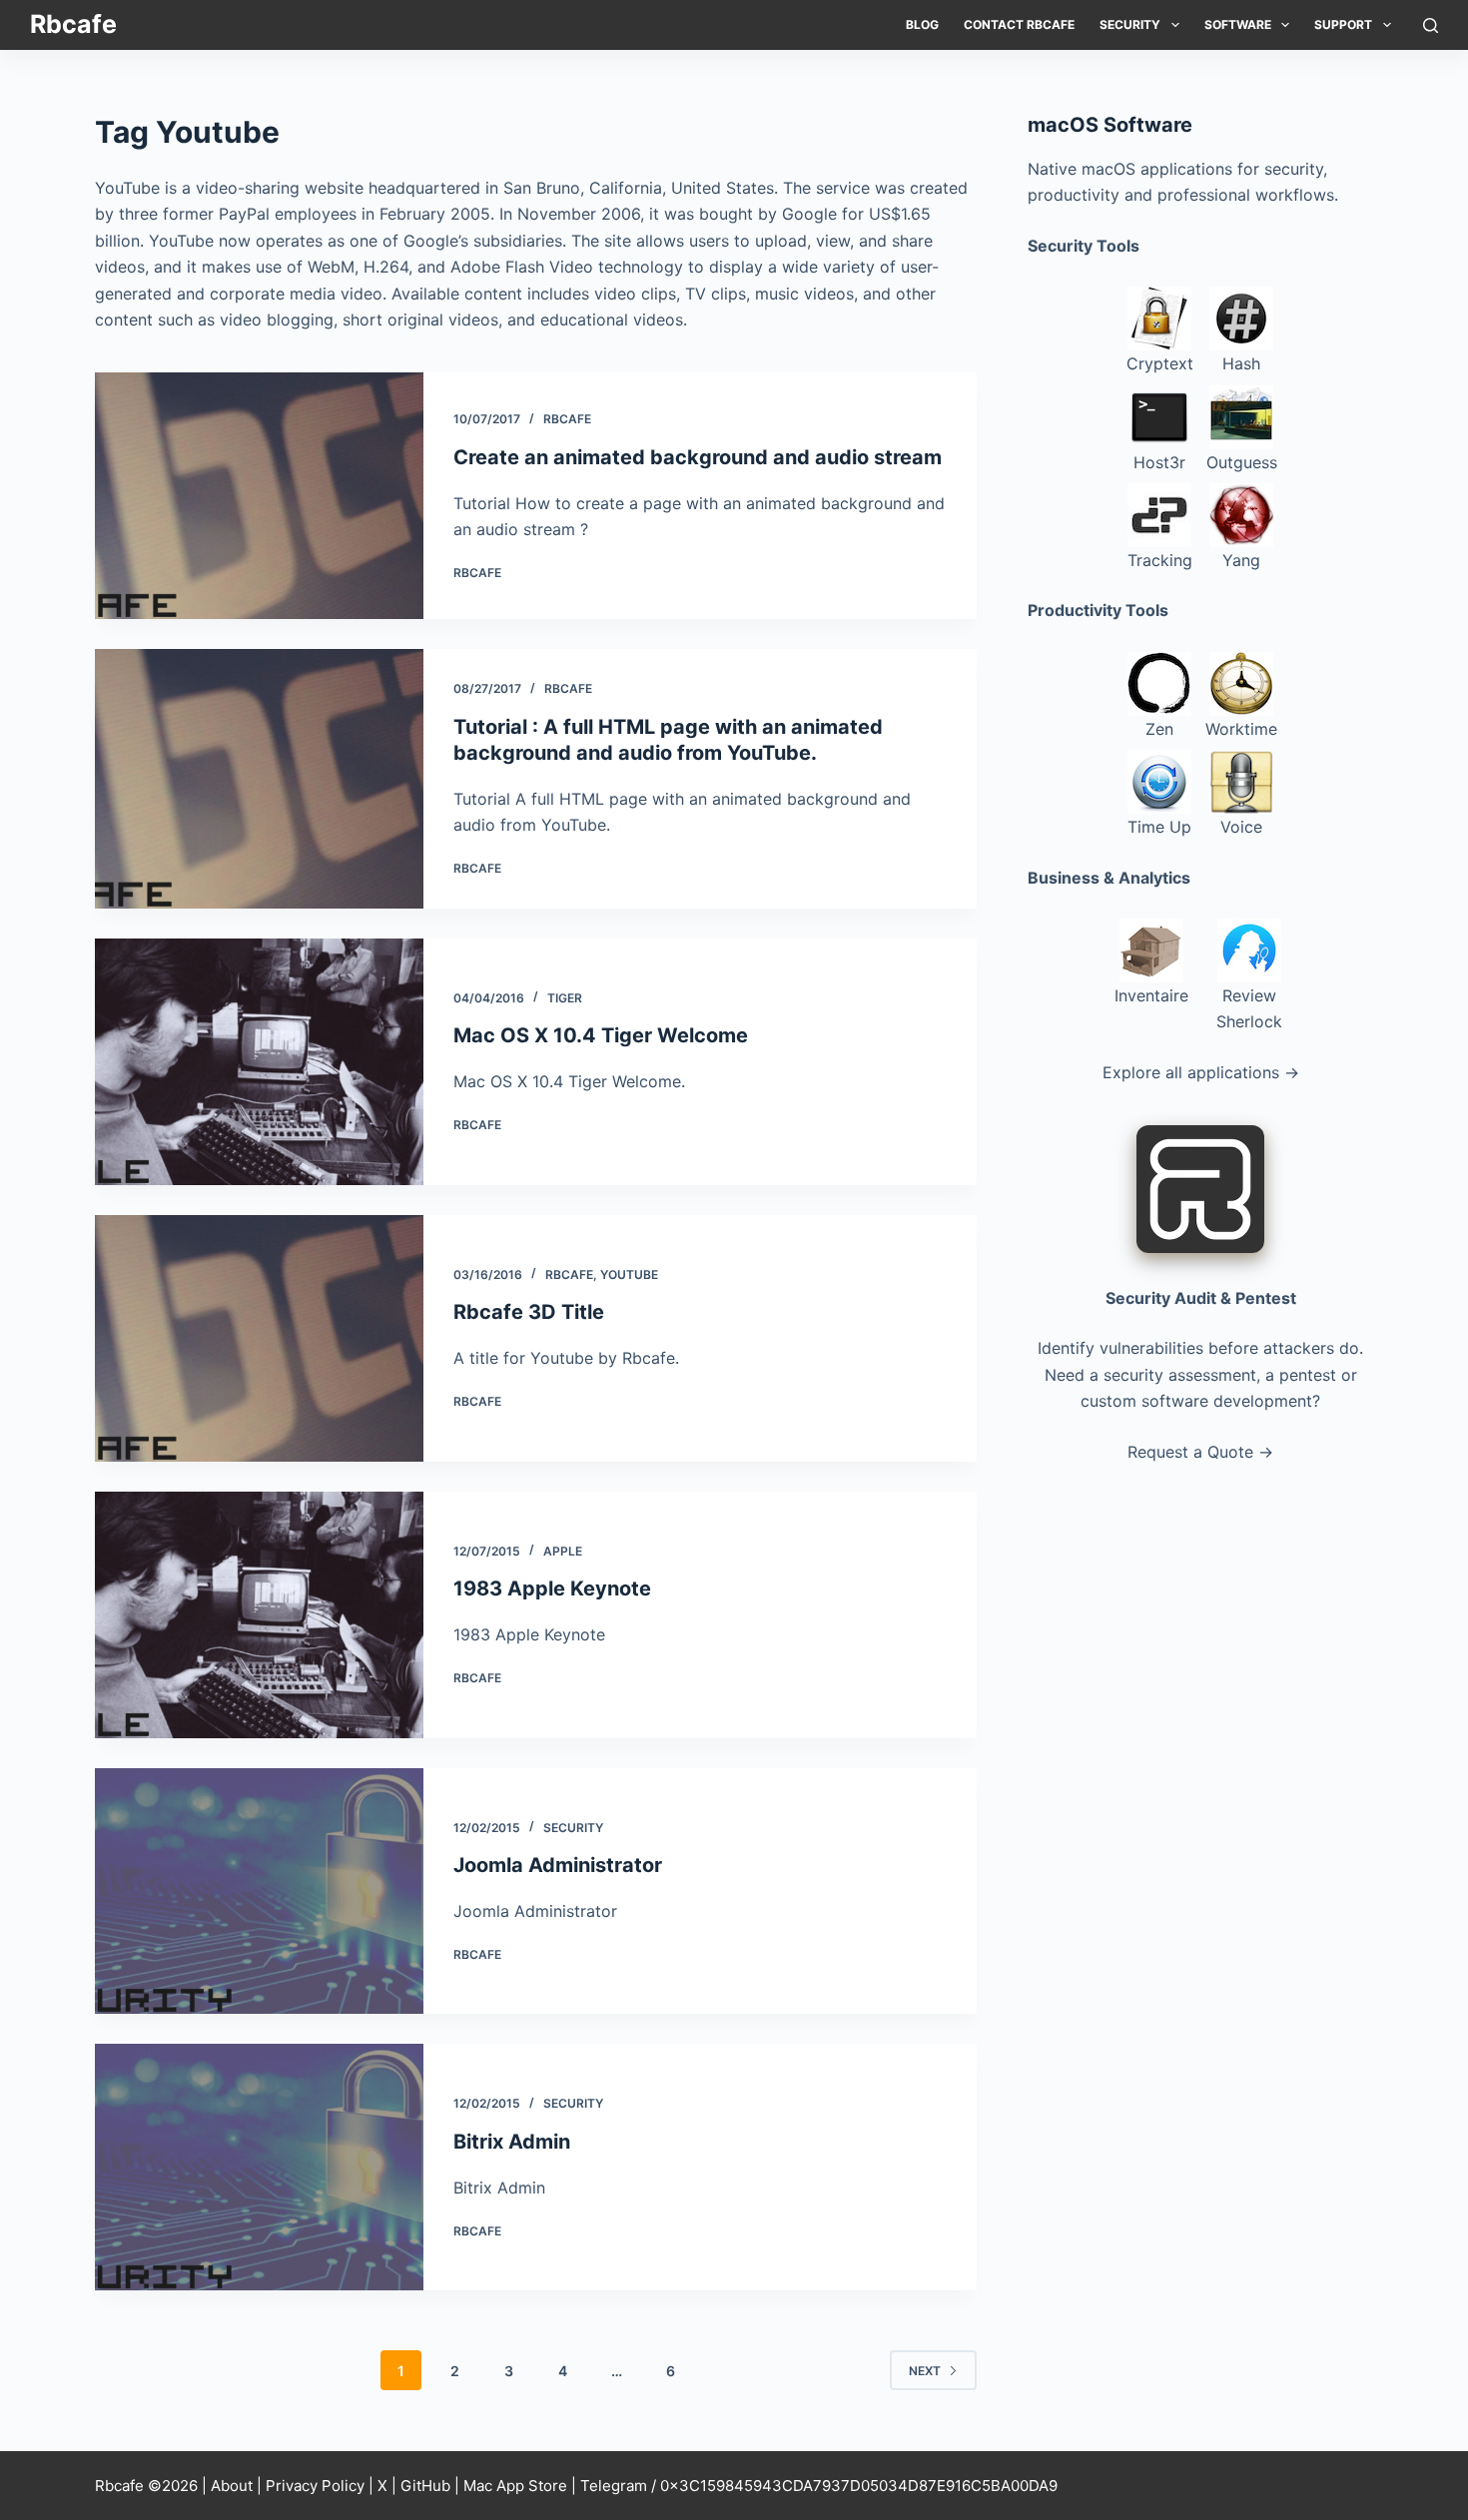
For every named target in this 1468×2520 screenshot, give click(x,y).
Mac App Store (515, 2486)
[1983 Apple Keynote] (259, 1615)
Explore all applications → (1201, 1072)
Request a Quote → (1200, 1452)
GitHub (425, 2486)
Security (1130, 24)
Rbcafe (73, 24)
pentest (1308, 1375)
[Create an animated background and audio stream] (259, 496)
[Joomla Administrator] (259, 1891)
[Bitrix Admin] (259, 2167)
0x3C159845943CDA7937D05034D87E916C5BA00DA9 (859, 2486)
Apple (563, 1551)
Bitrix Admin (512, 2142)
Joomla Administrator (558, 1865)
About (232, 2486)
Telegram (614, 2486)
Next (925, 2371)
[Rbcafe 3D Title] (259, 1338)
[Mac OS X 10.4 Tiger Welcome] (259, 1062)
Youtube (629, 1274)
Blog (922, 24)
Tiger (565, 998)
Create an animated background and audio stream (698, 457)
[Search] (1431, 25)
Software (1238, 24)
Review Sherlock (1249, 1008)
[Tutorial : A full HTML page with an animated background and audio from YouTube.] (259, 778)
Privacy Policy (315, 2486)
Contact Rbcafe (1019, 24)
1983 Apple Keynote (552, 1588)
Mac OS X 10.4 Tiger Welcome (601, 1035)
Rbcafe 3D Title (529, 1312)
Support (1343, 24)
